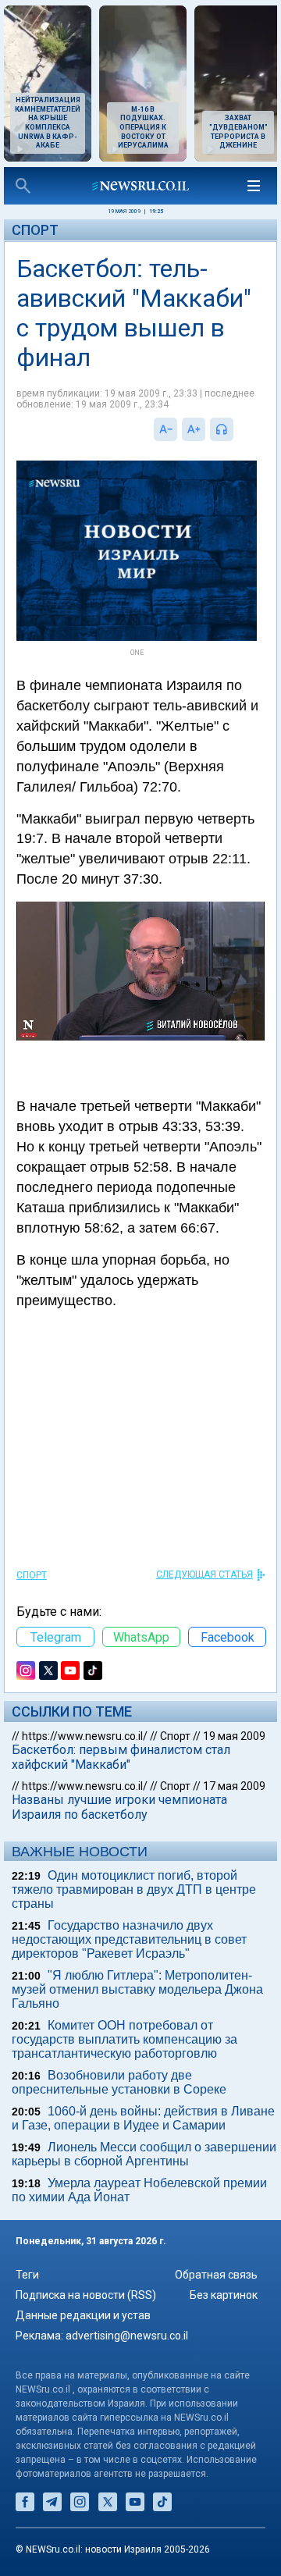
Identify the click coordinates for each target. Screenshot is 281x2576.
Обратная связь (216, 2275)
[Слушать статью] (237, 429)
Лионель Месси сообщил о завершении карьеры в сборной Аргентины (144, 2154)
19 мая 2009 (234, 1736)
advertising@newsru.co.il (127, 2336)
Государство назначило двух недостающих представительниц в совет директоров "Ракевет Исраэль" (129, 1939)
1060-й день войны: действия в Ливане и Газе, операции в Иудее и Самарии (143, 2118)
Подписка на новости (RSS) (86, 2295)
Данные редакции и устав (83, 2315)
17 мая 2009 (234, 1786)
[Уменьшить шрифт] (165, 429)
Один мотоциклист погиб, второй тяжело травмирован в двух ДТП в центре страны (134, 1889)
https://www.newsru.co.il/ (85, 1736)
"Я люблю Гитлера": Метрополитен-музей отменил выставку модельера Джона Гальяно (137, 1989)
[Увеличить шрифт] (194, 429)
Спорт (35, 230)
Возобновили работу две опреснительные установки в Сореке (119, 2082)
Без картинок (224, 2295)
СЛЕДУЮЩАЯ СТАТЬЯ (205, 1574)
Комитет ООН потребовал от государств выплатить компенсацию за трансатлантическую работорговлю (124, 2039)
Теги (27, 2275)
